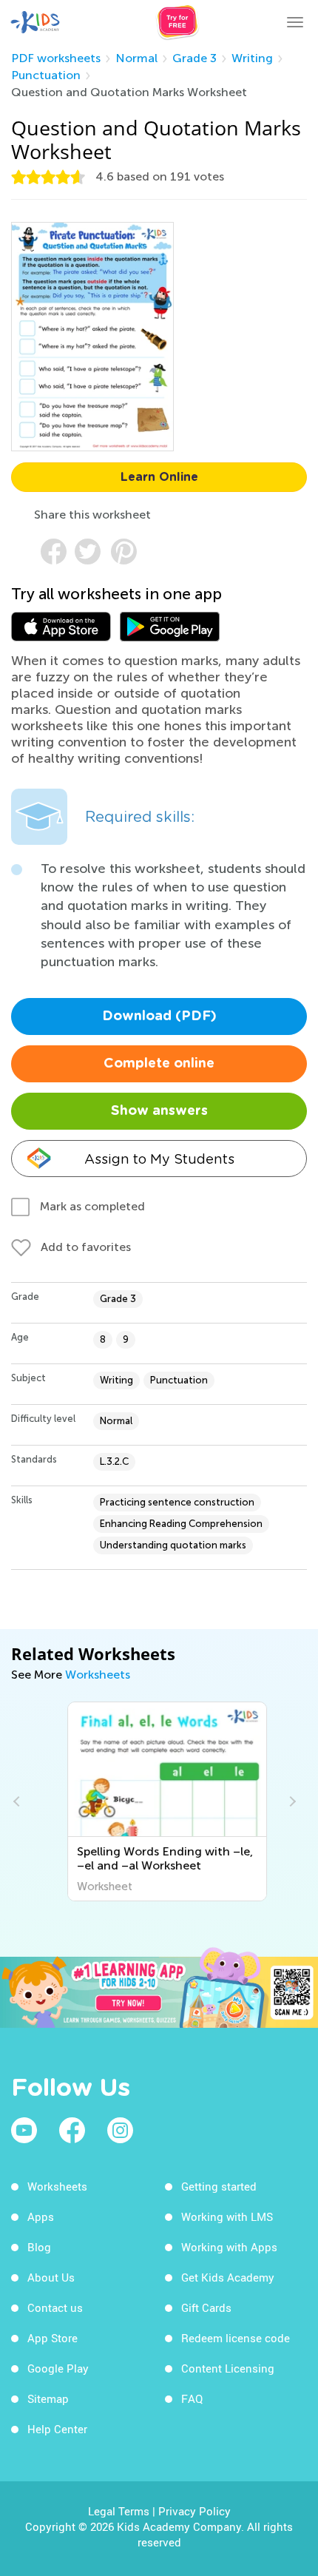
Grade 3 (194, 58)
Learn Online (159, 477)
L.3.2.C (114, 1461)
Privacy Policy (194, 2511)
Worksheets (98, 1675)
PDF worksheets (56, 58)
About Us (51, 2277)
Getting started (219, 2186)
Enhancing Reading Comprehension (181, 1524)
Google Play (58, 2368)
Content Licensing (228, 2368)
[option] (159, 1801)
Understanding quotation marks (173, 1545)
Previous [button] (18, 1801)
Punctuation (46, 75)
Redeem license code (236, 2338)
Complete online (159, 1064)
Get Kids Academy (228, 2277)
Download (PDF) (159, 1016)
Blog (39, 2247)
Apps (41, 2216)
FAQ (192, 2398)
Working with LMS (227, 2216)
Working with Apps (229, 2247)
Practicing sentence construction (177, 1502)
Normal (136, 58)
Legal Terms (119, 2511)
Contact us (55, 2307)
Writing (252, 58)
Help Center (57, 2429)
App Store (53, 2338)
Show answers (159, 1111)
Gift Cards (206, 2307)
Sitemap (48, 2398)
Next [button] (291, 1801)
